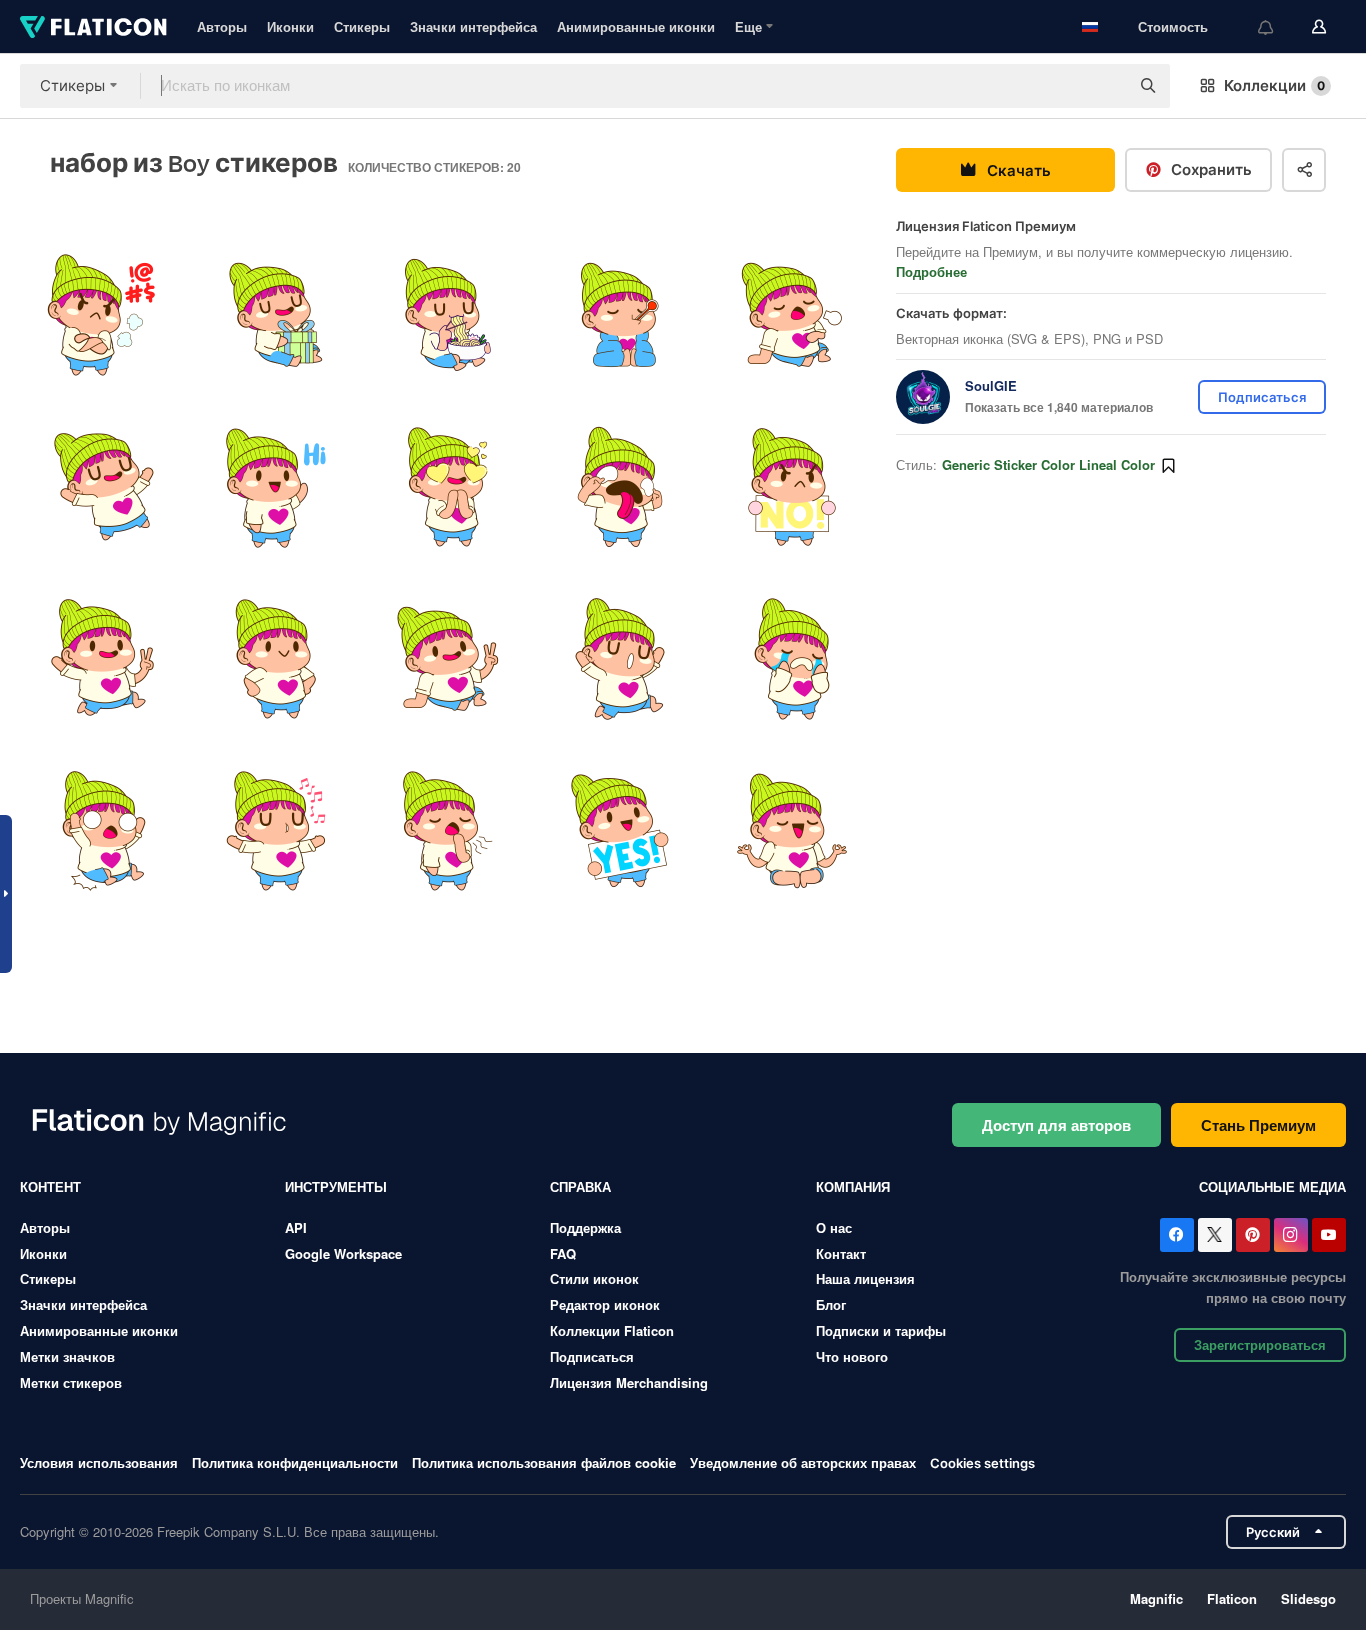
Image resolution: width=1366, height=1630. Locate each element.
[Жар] (620, 314)
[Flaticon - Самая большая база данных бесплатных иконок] (93, 27)
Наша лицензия (865, 1278)
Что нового (852, 1356)
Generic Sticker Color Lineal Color (1048, 464)
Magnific (1156, 1598)
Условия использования (99, 1462)
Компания (853, 1186)
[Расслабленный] (447, 659)
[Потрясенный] (103, 831)
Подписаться (592, 1356)
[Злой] (103, 314)
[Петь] (275, 831)
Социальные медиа (1272, 1186)
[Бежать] (620, 659)
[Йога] (792, 831)
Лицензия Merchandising (629, 1382)
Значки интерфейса (473, 26)
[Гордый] (275, 659)
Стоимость (1173, 26)
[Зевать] (447, 831)
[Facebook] (1177, 1235)
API (296, 1227)
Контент (50, 1186)
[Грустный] (792, 659)
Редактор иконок (605, 1304)
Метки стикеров (71, 1382)
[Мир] (103, 659)
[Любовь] (447, 486)
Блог (831, 1304)
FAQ (563, 1253)
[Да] (620, 831)
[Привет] (275, 486)
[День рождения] (275, 314)
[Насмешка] (620, 486)
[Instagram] (1291, 1235)
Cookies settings (982, 1463)
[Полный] (792, 314)
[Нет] (792, 486)
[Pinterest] (1253, 1235)
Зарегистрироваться (1260, 1344)
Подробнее (931, 271)
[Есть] (447, 314)
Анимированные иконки (636, 26)
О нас (834, 1227)
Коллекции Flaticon (612, 1330)
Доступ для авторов (1056, 1125)
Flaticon (1232, 1598)
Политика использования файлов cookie (544, 1462)
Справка (580, 1186)
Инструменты (336, 1186)
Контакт (841, 1253)
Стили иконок (594, 1278)
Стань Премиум (1258, 1125)
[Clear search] (1104, 86)
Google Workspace (343, 1253)
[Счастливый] (103, 486)
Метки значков (67, 1356)
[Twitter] (1215, 1235)
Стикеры (362, 26)
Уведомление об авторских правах (803, 1462)
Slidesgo (1308, 1598)
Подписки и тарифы (881, 1330)
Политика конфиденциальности (295, 1462)
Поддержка (585, 1227)
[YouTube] (1329, 1235)
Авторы (222, 26)
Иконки (290, 26)
